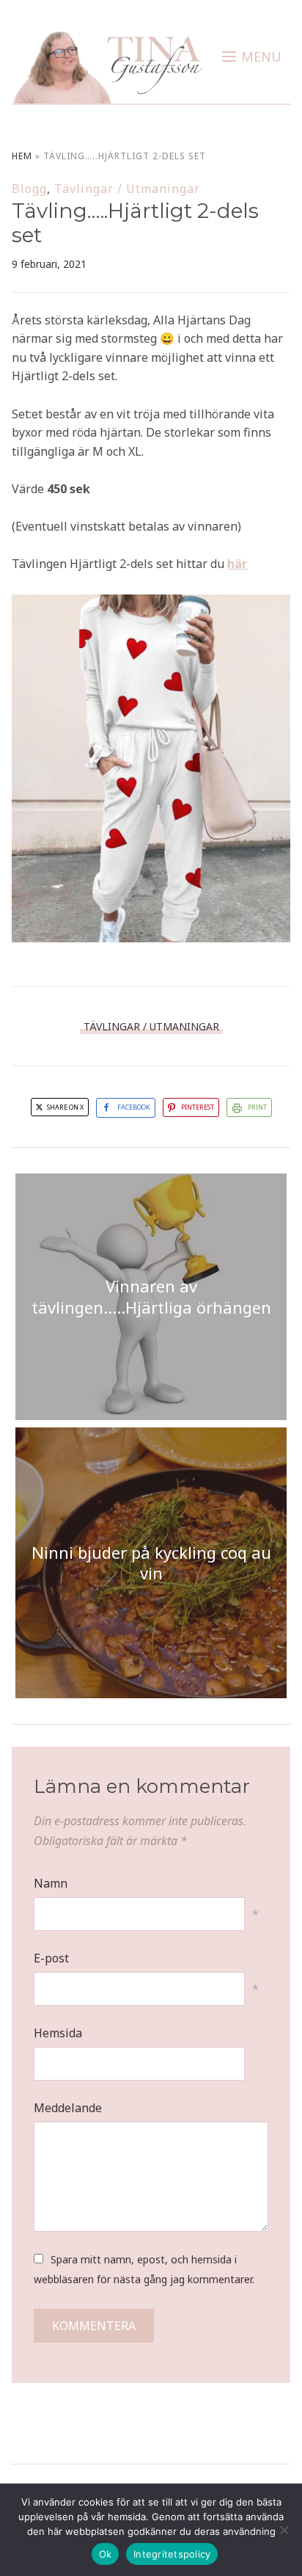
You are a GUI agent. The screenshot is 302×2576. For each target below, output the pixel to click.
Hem (22, 156)
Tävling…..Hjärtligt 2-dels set (135, 223)
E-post (51, 1958)
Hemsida (58, 2033)
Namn (51, 1883)
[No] (284, 2530)
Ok (106, 2554)
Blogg (29, 189)
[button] (252, 57)
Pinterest (198, 1107)
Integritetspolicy (172, 2554)
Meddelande (68, 2108)
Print (257, 1107)
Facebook (134, 1107)
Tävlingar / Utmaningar (127, 189)
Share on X (65, 1107)
